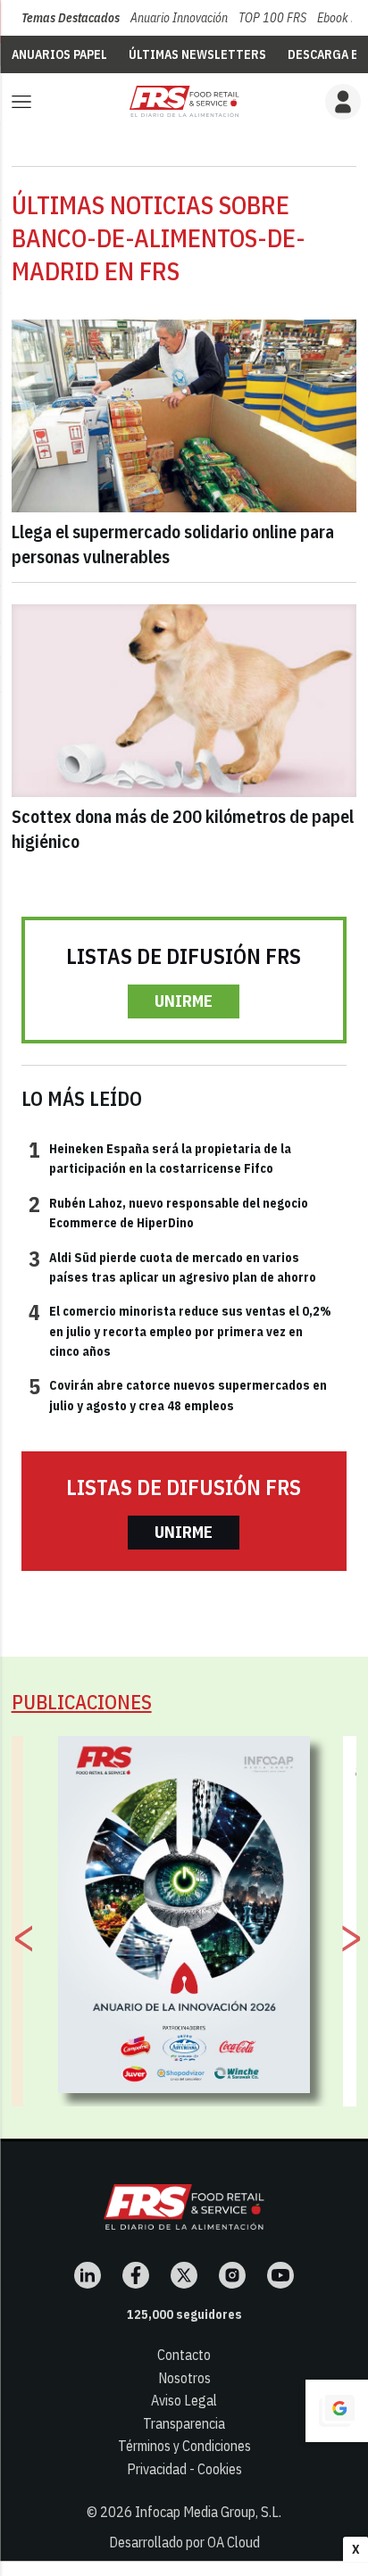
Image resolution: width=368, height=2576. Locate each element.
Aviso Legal (184, 2400)
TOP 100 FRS (272, 18)
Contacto (184, 2355)
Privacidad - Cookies (184, 2469)
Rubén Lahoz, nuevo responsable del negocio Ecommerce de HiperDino (168, 1212)
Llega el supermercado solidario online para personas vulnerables (173, 544)
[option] (184, 1915)
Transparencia (184, 2423)
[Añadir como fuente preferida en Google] (337, 2411)
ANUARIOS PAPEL (59, 54)
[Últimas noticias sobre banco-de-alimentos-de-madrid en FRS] (184, 101)
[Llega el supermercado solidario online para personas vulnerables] (184, 416)
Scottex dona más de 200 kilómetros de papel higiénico (183, 829)
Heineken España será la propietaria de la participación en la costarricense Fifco (160, 1158)
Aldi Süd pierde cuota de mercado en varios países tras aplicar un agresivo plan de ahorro (172, 1267)
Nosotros (184, 2378)
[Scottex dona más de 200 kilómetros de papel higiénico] (184, 701)
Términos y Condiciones (184, 2446)
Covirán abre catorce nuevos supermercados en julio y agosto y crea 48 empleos (178, 1394)
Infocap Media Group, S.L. (208, 2512)
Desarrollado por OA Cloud (184, 2542)
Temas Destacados (71, 18)
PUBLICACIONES (82, 1702)
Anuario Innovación (179, 18)
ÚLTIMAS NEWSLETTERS (197, 54)
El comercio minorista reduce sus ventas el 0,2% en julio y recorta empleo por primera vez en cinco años (180, 1330)
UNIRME (184, 1001)
